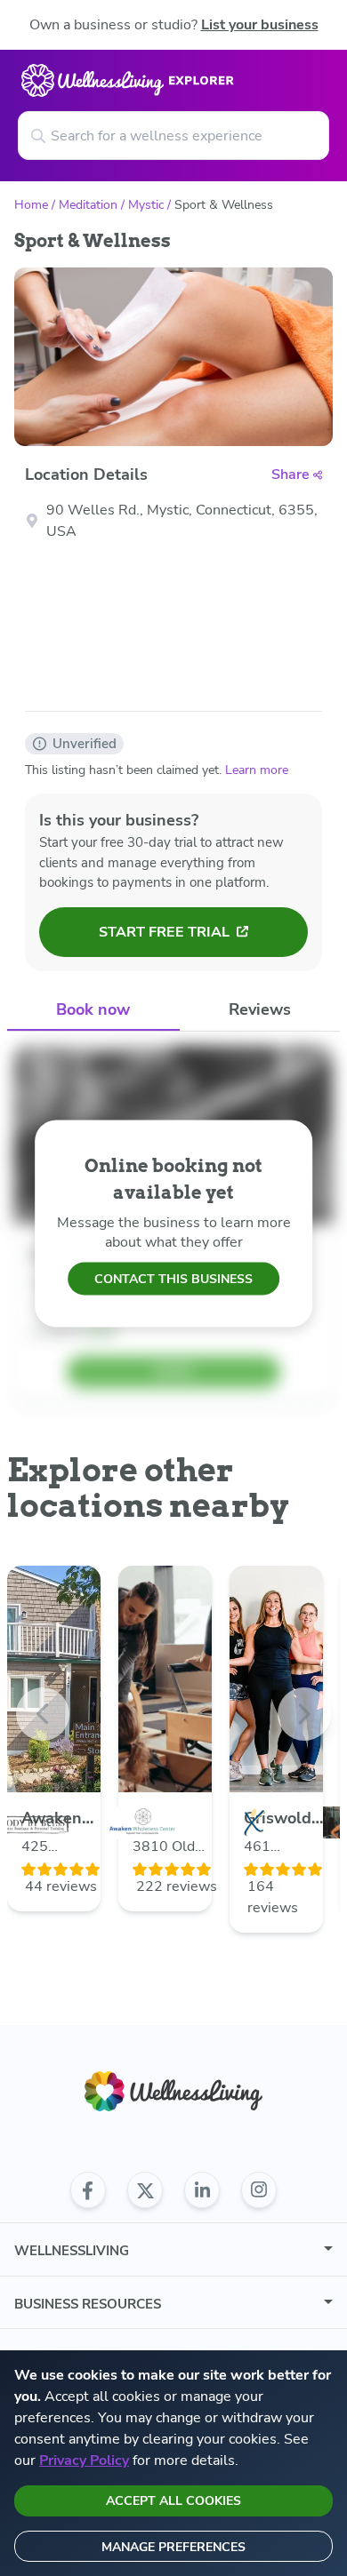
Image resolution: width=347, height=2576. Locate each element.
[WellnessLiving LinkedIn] (202, 2190)
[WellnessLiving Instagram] (259, 2190)
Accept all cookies (173, 2501)
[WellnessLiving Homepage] (173, 2091)
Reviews (260, 1009)
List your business (260, 25)
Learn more (257, 770)
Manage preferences (173, 2547)
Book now (93, 1009)
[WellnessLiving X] (145, 2190)
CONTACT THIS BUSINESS (173, 1279)
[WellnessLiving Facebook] (88, 2190)
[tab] (93, 1011)
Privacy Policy (84, 2460)
